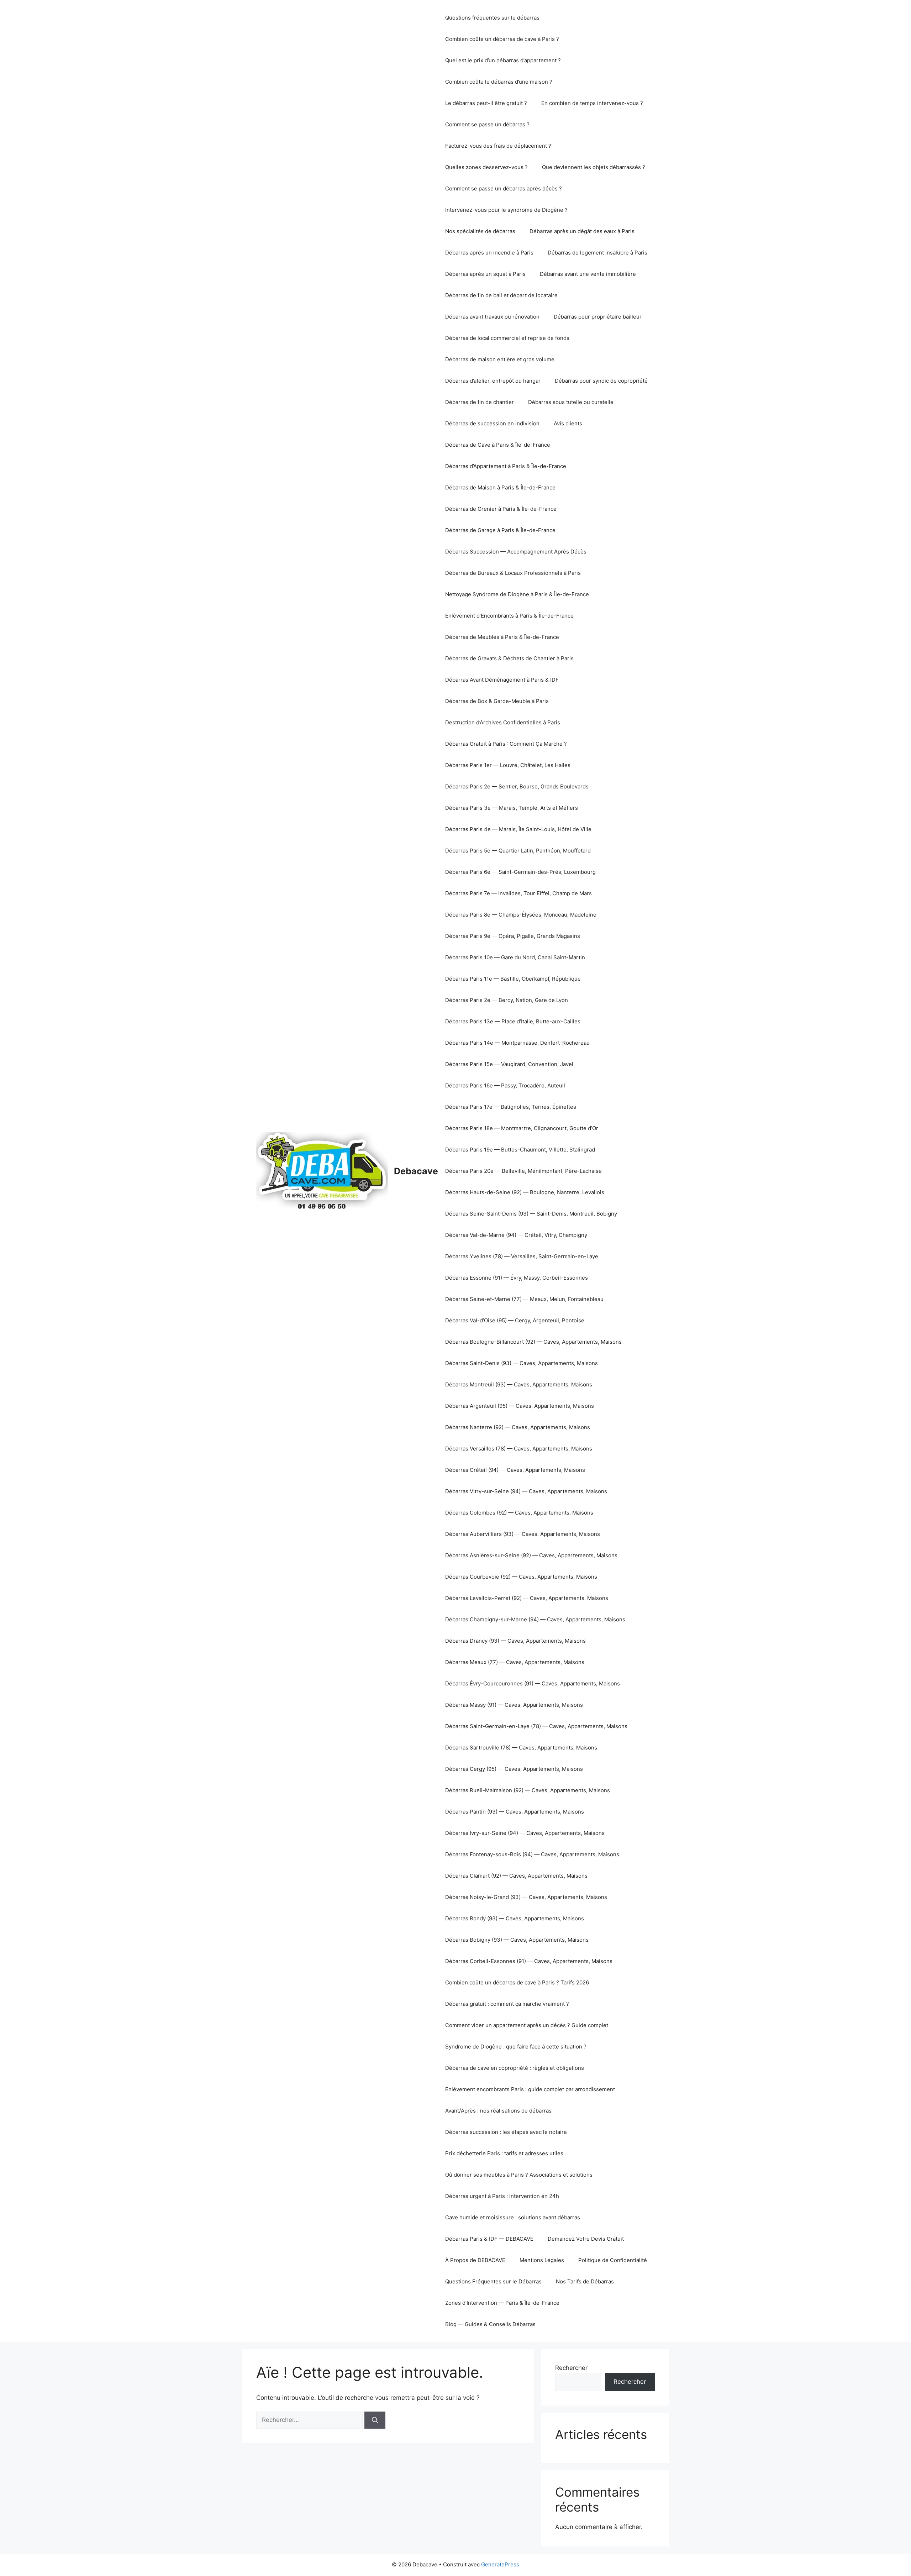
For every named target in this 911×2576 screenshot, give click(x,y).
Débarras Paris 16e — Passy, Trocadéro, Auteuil (505, 1085)
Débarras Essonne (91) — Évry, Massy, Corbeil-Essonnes (517, 1278)
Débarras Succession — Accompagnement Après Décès (516, 552)
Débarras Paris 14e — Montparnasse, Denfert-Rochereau (517, 1043)
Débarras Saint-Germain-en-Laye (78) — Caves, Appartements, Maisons (536, 1726)
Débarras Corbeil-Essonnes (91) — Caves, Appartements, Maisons (529, 1961)
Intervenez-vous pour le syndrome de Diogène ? (506, 210)
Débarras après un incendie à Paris (489, 253)
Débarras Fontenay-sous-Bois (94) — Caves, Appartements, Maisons (532, 1854)
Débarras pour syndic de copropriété (601, 381)
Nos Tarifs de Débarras (585, 2281)
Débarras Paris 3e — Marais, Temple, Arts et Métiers (512, 808)
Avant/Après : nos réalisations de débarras (498, 2111)
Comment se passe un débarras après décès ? (504, 188)
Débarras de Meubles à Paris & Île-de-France (502, 637)
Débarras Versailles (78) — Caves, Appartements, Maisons (519, 1449)
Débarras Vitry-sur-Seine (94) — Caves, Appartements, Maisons (526, 1491)
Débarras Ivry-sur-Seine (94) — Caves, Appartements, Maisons (525, 1833)
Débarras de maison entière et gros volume (500, 359)
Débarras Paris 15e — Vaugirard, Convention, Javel (509, 1064)
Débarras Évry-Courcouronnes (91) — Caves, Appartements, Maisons (533, 1683)
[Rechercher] (375, 2420)
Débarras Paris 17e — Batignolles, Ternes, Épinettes (511, 1107)
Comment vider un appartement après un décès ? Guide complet (527, 2025)
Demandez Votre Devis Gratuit (586, 2239)
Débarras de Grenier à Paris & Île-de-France (501, 509)
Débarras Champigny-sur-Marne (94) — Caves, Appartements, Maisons (535, 1619)
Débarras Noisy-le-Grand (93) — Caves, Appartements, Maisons (526, 1897)
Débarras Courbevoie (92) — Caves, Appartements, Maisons (521, 1577)
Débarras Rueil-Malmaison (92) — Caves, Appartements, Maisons (528, 1790)
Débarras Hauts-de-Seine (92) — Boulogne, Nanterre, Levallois (525, 1192)
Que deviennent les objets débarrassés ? (594, 167)
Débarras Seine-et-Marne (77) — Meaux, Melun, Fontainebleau (524, 1299)
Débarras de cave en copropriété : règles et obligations (515, 2068)
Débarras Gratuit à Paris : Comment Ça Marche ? (506, 744)
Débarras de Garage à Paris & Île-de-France (500, 530)
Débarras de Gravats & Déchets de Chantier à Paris (509, 658)
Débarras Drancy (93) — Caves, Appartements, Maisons (515, 1641)
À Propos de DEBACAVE (475, 2260)
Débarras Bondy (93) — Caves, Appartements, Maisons (515, 1918)
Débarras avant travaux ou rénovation (492, 317)
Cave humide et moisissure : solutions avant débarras (513, 2217)
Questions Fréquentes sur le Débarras (493, 2281)
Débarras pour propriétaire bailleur (598, 317)
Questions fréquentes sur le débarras (492, 18)
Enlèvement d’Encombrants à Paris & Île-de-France (509, 616)
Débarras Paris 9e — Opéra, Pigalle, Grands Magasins (513, 936)
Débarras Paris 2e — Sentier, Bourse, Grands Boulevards (517, 786)
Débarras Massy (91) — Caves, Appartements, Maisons (514, 1705)
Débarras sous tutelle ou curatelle (571, 402)
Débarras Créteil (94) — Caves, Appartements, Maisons (515, 1470)
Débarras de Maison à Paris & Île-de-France (500, 487)
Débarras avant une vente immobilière (588, 274)
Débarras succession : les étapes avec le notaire (506, 2132)
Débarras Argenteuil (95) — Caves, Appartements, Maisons (520, 1406)
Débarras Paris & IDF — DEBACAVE (489, 2239)
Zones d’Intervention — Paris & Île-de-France (502, 2303)
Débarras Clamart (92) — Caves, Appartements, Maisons (516, 1876)
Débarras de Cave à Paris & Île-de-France (498, 445)
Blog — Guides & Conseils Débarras (490, 2324)
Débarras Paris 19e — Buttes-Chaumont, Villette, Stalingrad (520, 1150)
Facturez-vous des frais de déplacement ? (498, 146)
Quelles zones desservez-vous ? (486, 167)
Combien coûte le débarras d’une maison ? (499, 82)
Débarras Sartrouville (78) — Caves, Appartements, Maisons (521, 1748)
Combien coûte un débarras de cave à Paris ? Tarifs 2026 (517, 1982)
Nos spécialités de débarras (480, 231)
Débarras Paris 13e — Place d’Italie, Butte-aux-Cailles (513, 1021)
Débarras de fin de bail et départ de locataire (501, 295)
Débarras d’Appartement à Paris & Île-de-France (506, 466)
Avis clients (568, 423)
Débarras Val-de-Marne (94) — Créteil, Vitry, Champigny (516, 1235)
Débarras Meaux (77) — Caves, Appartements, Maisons (515, 1662)
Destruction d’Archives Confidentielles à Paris (503, 722)
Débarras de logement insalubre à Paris (597, 253)
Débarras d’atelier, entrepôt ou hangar (493, 381)
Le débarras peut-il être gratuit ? (486, 103)
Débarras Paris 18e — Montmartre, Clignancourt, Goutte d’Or (522, 1128)
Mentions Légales (542, 2260)
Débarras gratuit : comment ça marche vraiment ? (507, 2004)
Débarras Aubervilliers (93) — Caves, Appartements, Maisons (523, 1534)
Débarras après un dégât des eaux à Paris (582, 231)
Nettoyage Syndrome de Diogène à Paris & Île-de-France (517, 594)
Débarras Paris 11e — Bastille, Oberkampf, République (513, 979)
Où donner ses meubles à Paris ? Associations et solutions (519, 2175)
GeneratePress (500, 2564)
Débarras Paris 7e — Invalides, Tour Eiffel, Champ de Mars (518, 893)
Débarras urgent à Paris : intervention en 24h (502, 2196)
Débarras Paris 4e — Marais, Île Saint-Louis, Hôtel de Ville (518, 829)
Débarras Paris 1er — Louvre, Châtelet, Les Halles (508, 765)
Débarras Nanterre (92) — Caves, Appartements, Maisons (518, 1427)
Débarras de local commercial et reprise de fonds (507, 338)
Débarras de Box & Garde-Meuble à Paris (497, 701)
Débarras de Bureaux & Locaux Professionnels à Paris (513, 573)
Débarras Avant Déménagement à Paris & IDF (502, 680)
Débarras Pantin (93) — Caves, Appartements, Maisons (515, 1812)
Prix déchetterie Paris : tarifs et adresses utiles (504, 2153)
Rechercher (571, 2368)
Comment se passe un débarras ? (487, 124)
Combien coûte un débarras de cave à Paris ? (502, 39)
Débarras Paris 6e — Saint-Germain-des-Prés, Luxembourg (520, 872)
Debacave (416, 1171)
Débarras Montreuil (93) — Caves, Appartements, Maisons (519, 1384)
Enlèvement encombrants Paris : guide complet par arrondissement (530, 2089)
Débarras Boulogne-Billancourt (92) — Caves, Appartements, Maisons (533, 1342)
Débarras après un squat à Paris (485, 274)
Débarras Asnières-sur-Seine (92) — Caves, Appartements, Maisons (531, 1555)
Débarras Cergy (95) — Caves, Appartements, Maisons (514, 1769)
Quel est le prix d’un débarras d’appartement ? (503, 60)
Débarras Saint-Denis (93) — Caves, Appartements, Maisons (522, 1363)
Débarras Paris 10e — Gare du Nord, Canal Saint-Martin (515, 957)
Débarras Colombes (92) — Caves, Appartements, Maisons (519, 1513)
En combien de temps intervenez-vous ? (592, 103)
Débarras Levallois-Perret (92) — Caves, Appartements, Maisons (527, 1598)
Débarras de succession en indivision (492, 423)
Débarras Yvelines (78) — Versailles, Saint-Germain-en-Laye (522, 1256)
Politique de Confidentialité (613, 2260)
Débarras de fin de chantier (480, 402)
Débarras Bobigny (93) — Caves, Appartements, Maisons (517, 1940)
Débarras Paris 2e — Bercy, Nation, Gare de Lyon (507, 1000)
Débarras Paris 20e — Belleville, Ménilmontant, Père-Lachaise (523, 1171)
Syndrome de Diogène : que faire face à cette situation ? (516, 2047)
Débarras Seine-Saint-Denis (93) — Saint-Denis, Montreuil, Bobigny (531, 1214)
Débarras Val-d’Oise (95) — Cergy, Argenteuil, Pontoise (515, 1320)
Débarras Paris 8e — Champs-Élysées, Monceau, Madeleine (521, 915)
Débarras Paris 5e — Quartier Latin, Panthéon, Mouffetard (518, 851)
